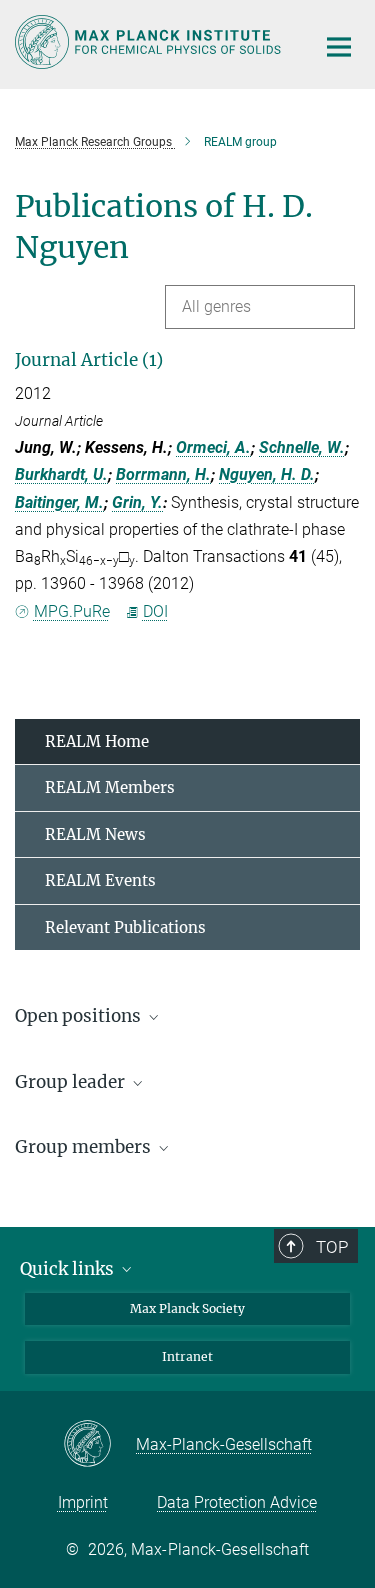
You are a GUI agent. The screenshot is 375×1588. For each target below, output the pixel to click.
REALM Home (97, 741)
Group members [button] (85, 1147)
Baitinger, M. (59, 502)
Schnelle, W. (302, 447)
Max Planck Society (187, 1308)
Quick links (69, 1269)
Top (332, 1247)
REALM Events (100, 880)
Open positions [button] (80, 1016)
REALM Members (110, 787)
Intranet (187, 1356)
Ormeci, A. (213, 447)
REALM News (95, 834)
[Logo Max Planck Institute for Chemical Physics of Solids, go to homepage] (150, 42)
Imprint (83, 1502)
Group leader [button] (72, 1082)
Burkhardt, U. (61, 474)
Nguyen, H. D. (267, 474)
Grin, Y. (137, 502)
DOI (155, 611)
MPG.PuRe (72, 611)
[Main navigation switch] (339, 47)
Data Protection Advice (237, 1502)
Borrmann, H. (163, 474)
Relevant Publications (125, 927)
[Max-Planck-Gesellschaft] (99, 1445)
